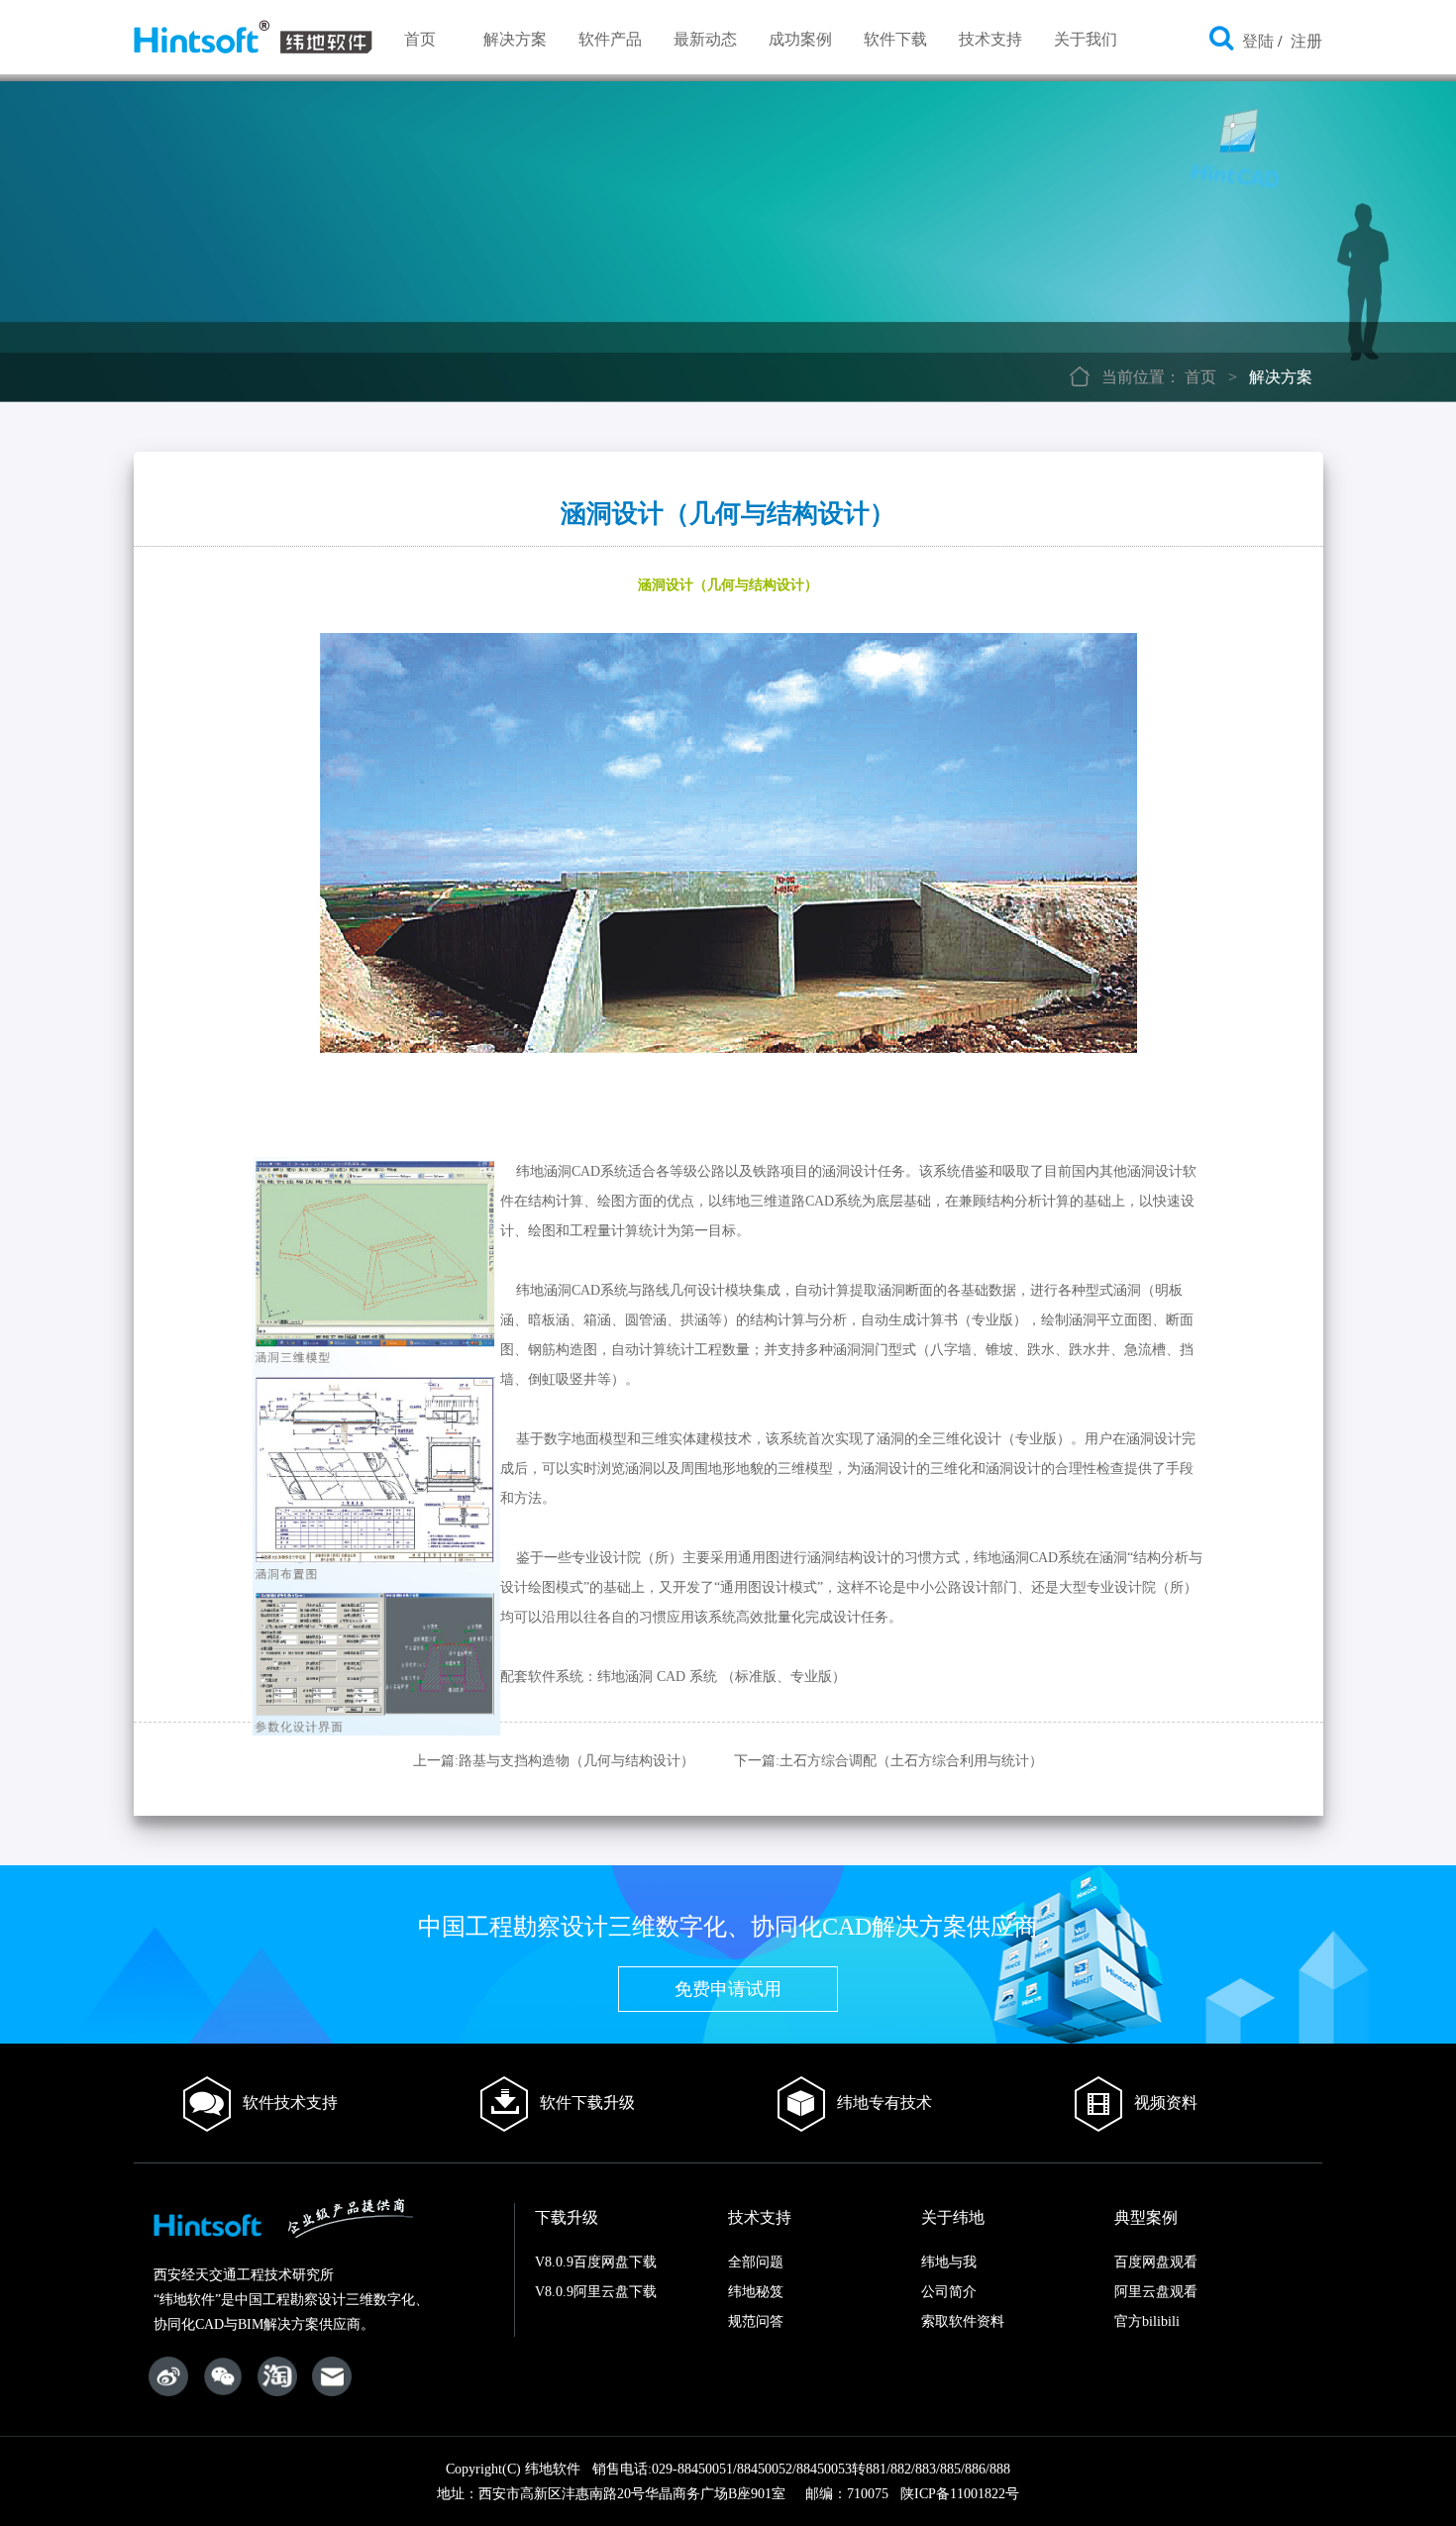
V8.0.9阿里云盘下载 (596, 2292)
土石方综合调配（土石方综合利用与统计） (911, 1761)
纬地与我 (949, 2262)
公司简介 (949, 2292)
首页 (420, 39)
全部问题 (756, 2262)
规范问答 (756, 2321)
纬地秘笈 (756, 2292)
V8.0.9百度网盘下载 (596, 2262)
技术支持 (990, 39)
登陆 (1258, 41)
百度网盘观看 (1156, 2262)
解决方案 (515, 39)
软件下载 (895, 39)
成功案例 (800, 39)
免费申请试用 (728, 1989)
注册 (1306, 41)
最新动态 (705, 39)
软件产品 (610, 39)
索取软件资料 (963, 2321)
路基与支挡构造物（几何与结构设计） (576, 1761)
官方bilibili (1147, 2321)
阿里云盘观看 (1156, 2292)
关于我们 (1086, 39)
